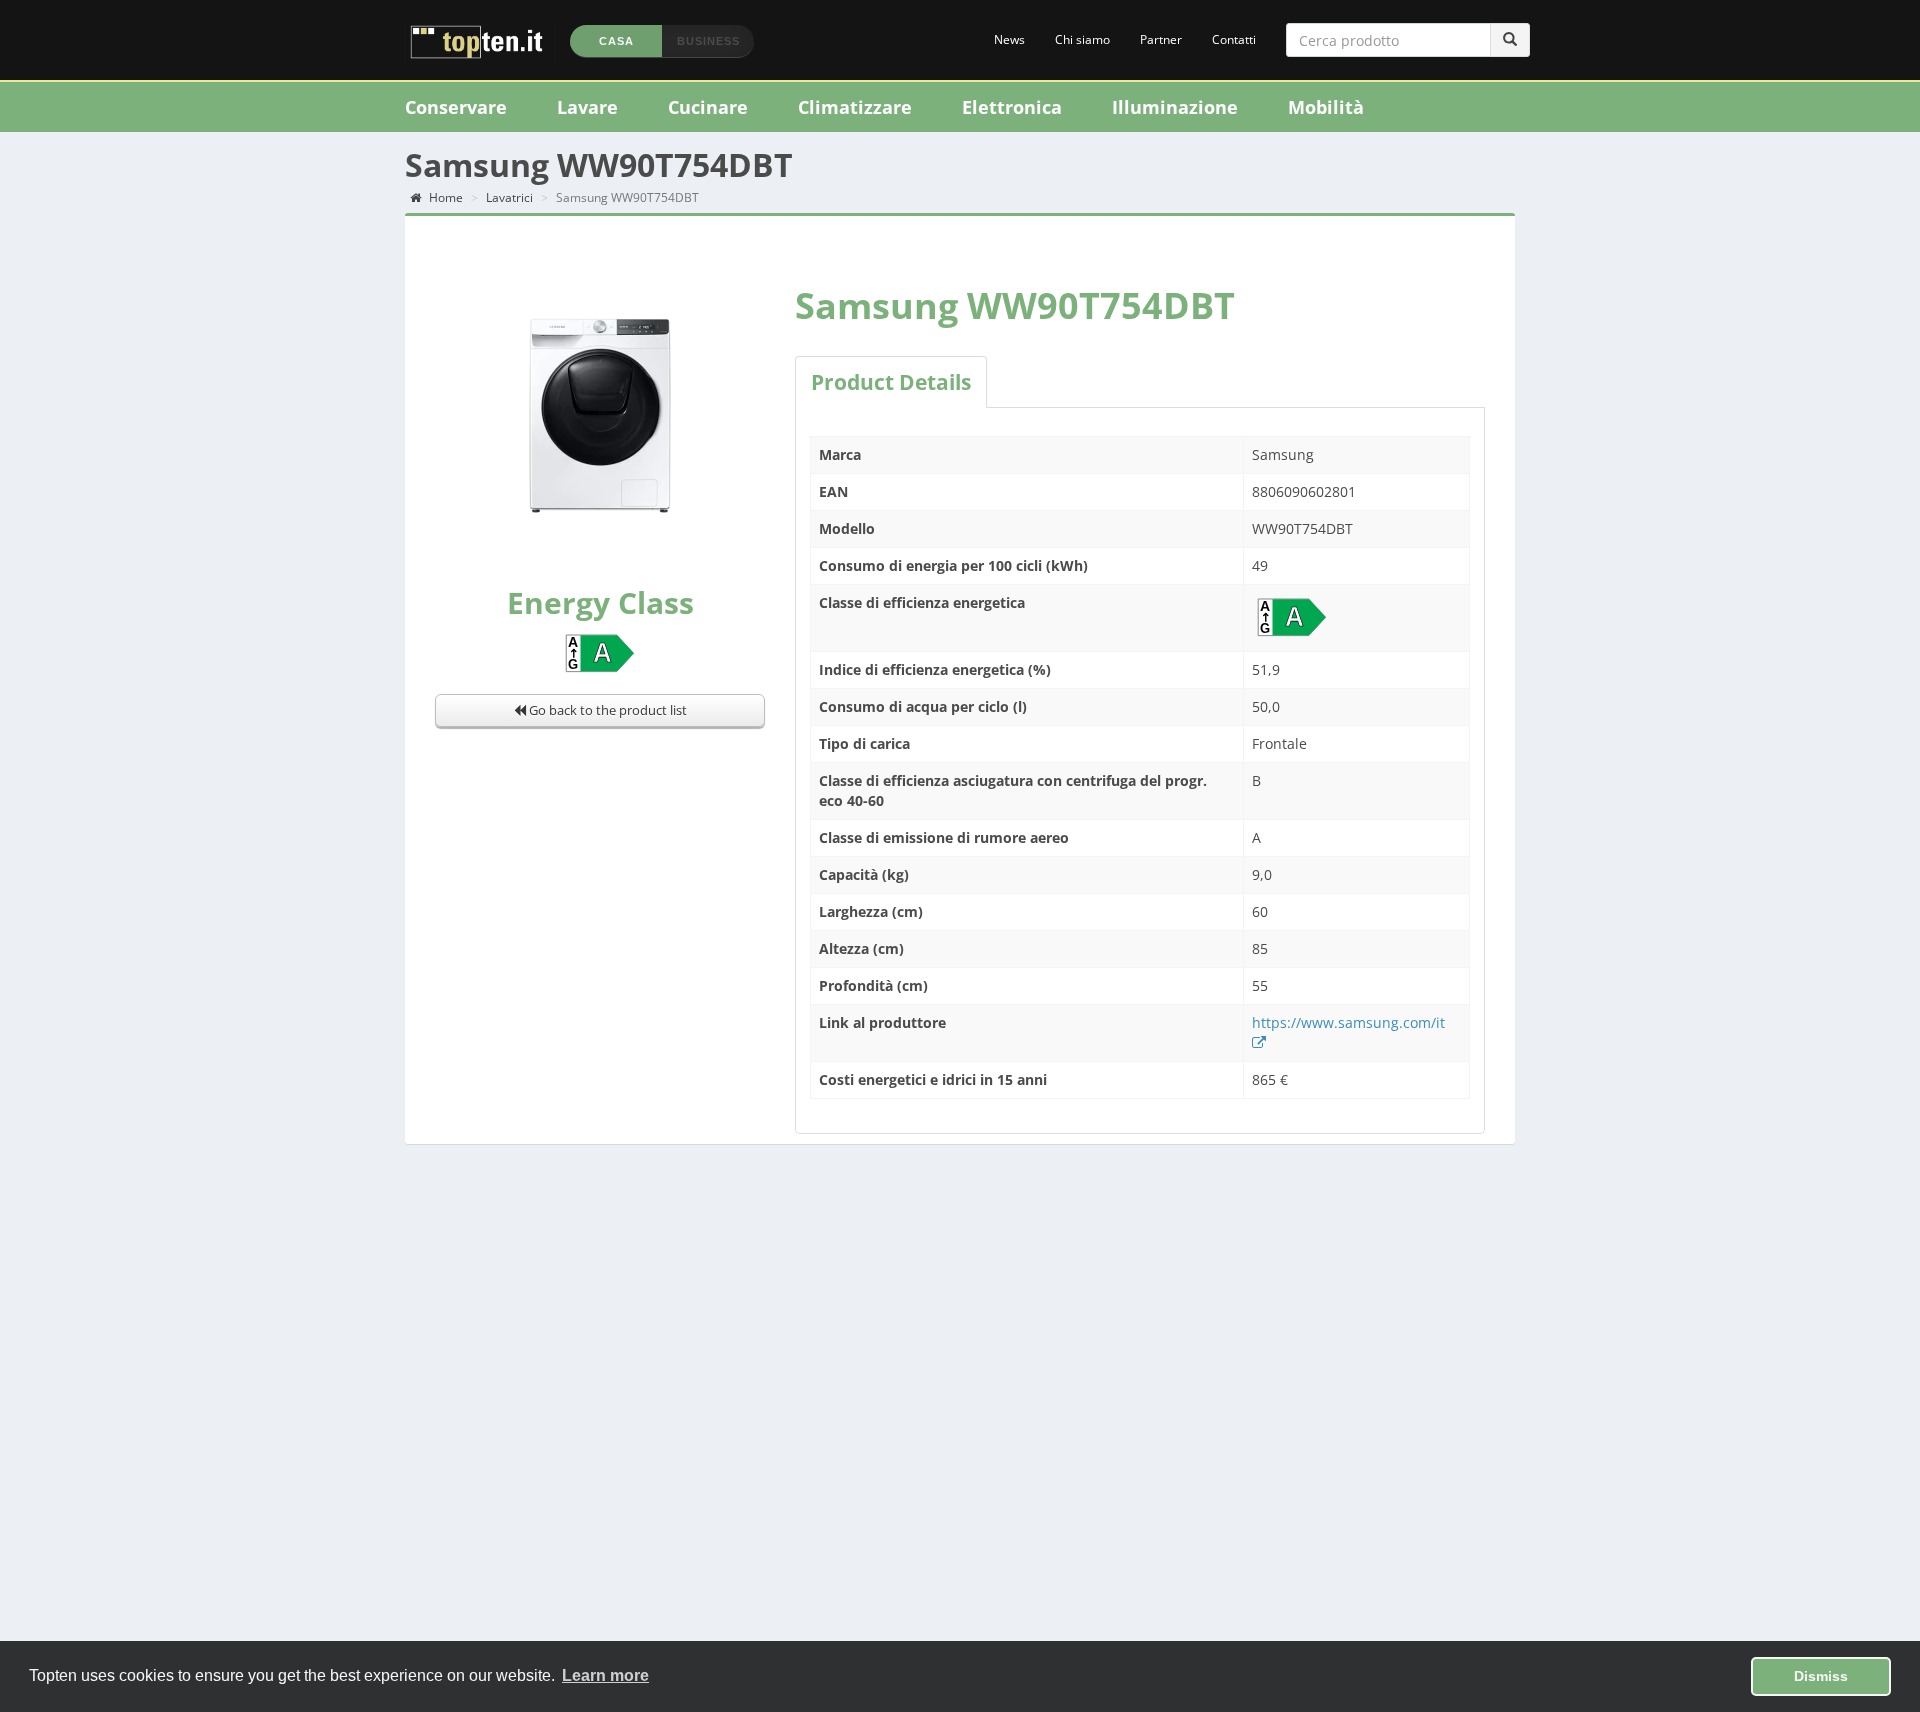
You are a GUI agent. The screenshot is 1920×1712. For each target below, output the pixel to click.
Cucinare (708, 107)
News (1009, 39)
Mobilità (1326, 107)
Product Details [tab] (891, 382)
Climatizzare (855, 107)
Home (444, 197)
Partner (1161, 39)
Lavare (587, 107)
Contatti (1234, 39)
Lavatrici (509, 197)
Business (708, 41)
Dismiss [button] (1821, 1676)
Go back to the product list (606, 710)
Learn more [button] (605, 1675)
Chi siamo (1082, 39)
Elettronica (1012, 107)
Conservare (456, 107)
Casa (616, 41)
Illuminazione (1175, 107)
